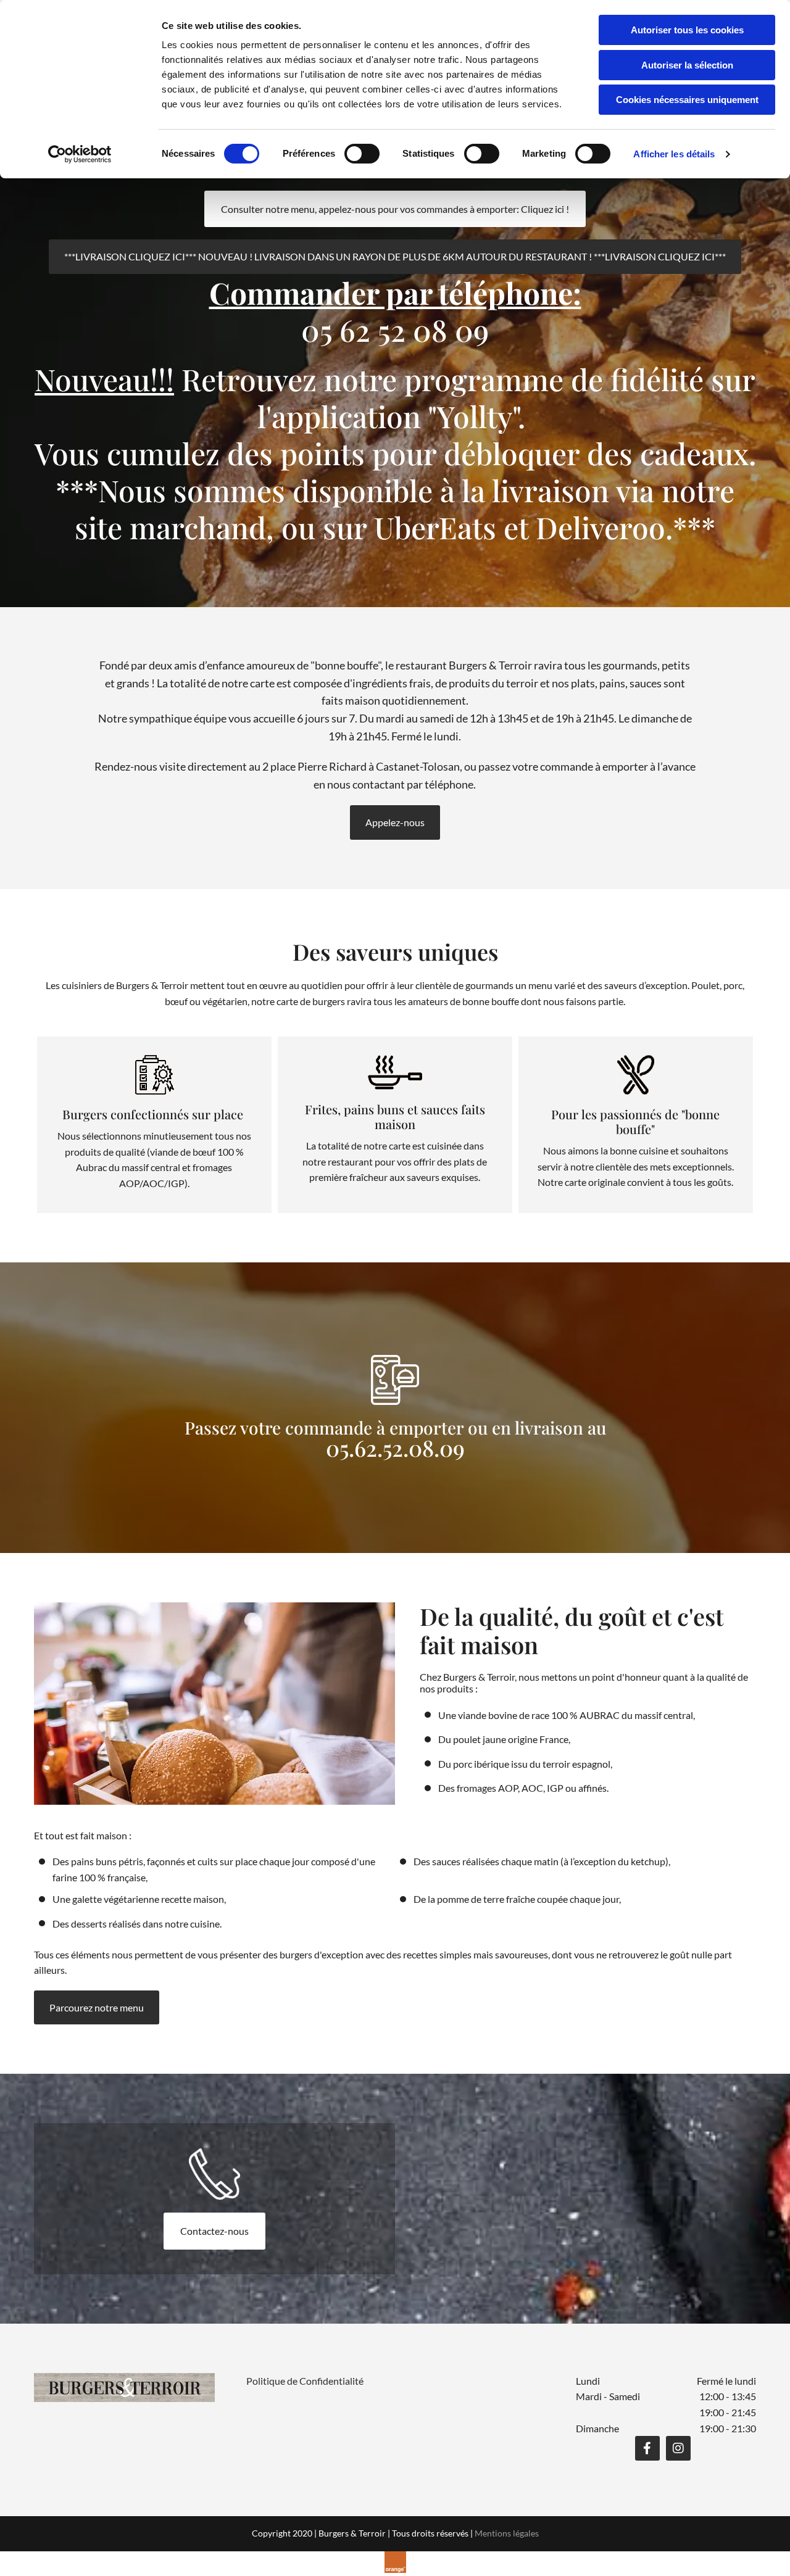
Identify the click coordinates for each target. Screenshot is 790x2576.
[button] (395, 209)
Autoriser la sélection (687, 65)
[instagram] (678, 2448)
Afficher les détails (674, 154)
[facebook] (647, 2448)
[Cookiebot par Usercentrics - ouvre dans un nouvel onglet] (80, 154)
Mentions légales (507, 2533)
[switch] (362, 154)
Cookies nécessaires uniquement (687, 100)
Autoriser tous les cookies (687, 30)
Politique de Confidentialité (305, 2381)
